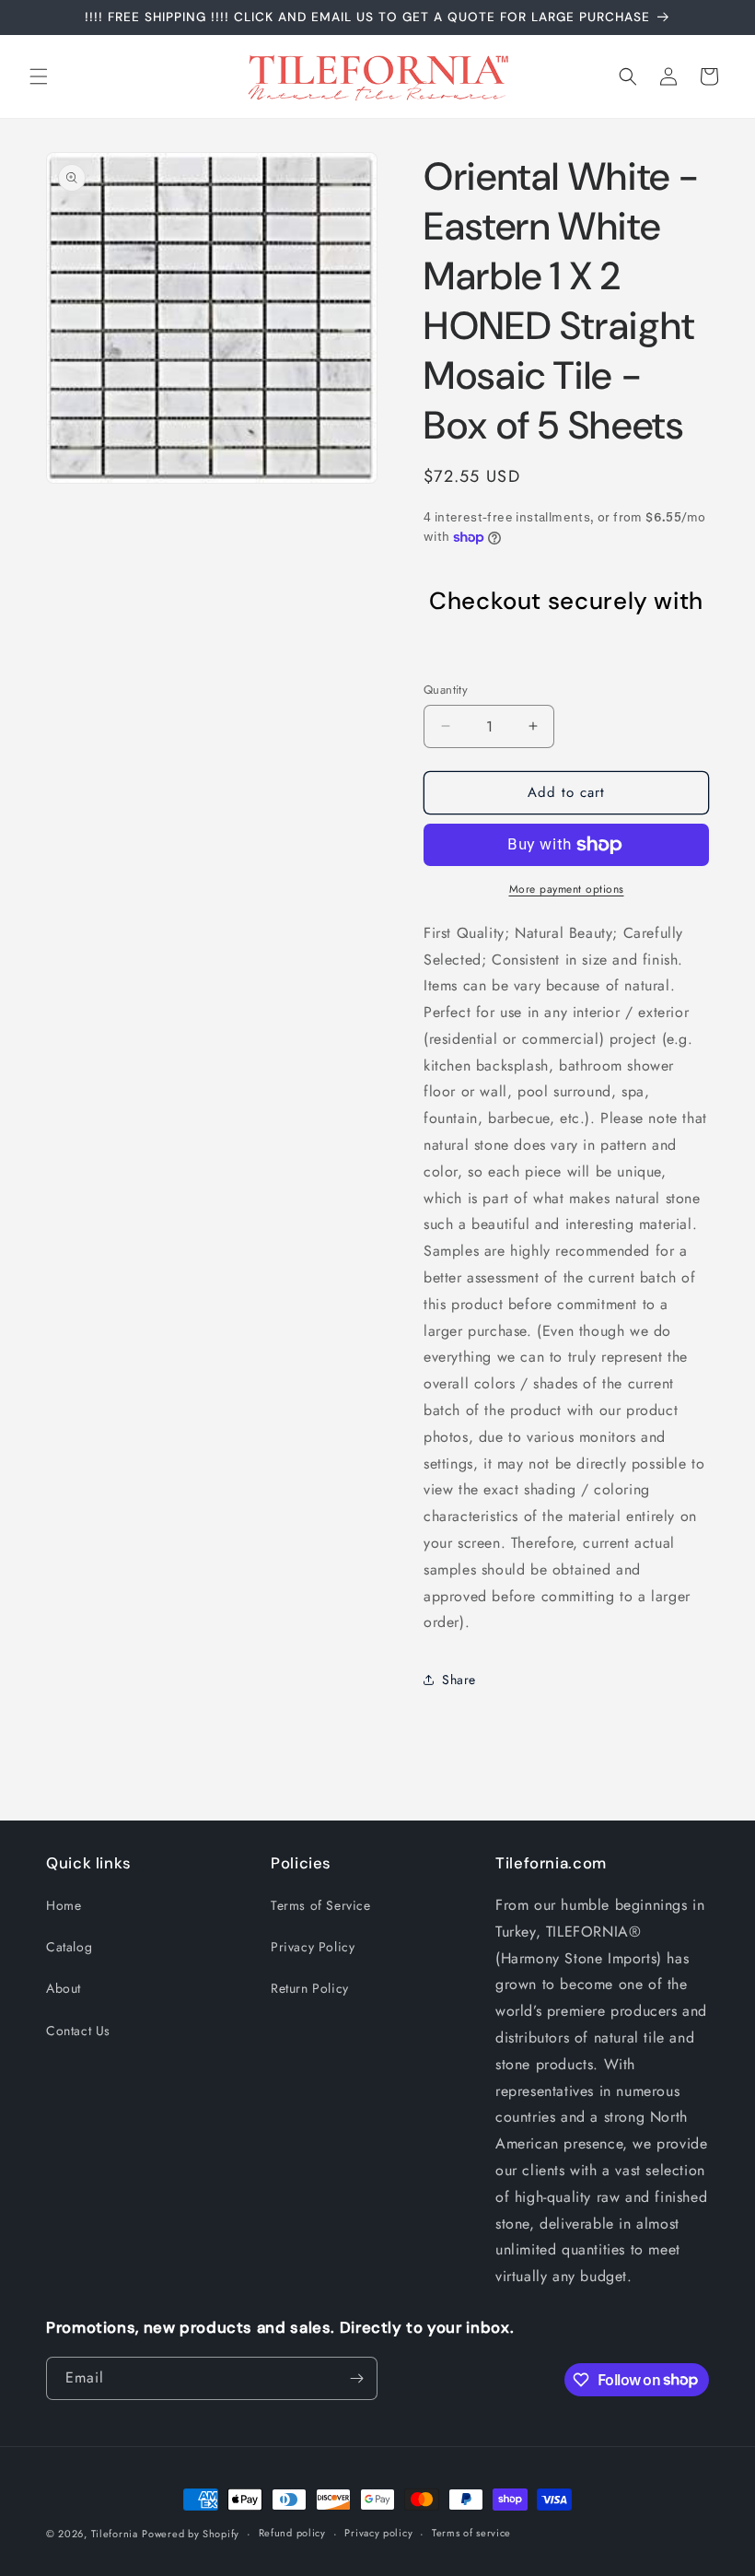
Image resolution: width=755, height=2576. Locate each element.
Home (64, 1905)
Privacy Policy (313, 1947)
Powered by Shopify (191, 2534)
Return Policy (310, 1988)
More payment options (567, 889)
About (64, 1988)
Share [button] (459, 1680)
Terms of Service (321, 1905)
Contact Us (78, 2031)
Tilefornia (115, 2534)
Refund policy (292, 2533)
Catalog (69, 1947)
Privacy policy (378, 2533)
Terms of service (471, 2533)
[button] (39, 76)
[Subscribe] (356, 2378)
